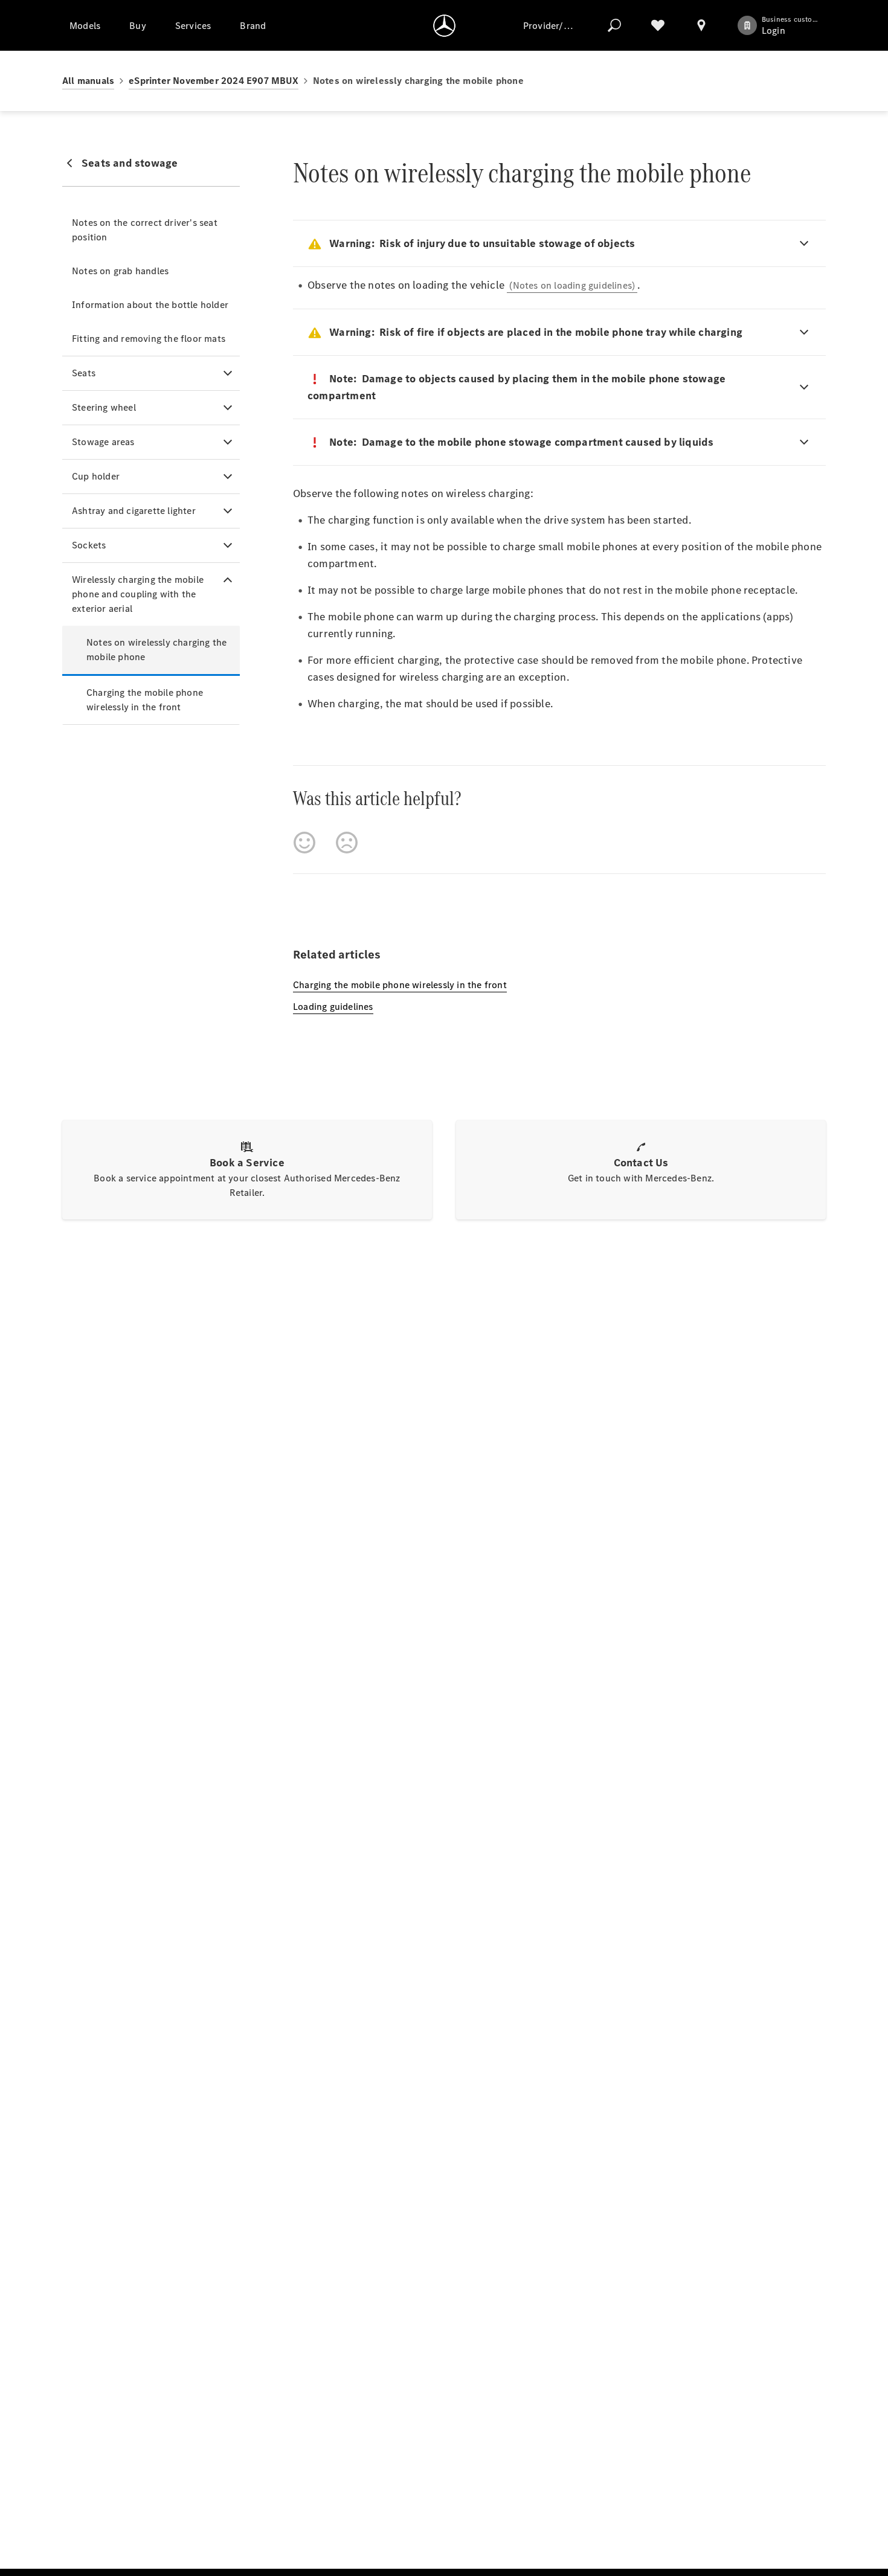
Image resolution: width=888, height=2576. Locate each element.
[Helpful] (304, 843)
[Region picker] (701, 25)
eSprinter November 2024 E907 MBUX (214, 81)
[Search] (614, 25)
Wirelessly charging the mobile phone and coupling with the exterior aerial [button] (138, 594)
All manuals (88, 81)
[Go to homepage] (444, 25)
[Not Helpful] (347, 843)
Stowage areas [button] (103, 442)
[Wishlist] (658, 25)
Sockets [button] (89, 545)
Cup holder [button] (96, 476)
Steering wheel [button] (104, 407)
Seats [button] (84, 373)
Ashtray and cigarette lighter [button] (134, 511)
